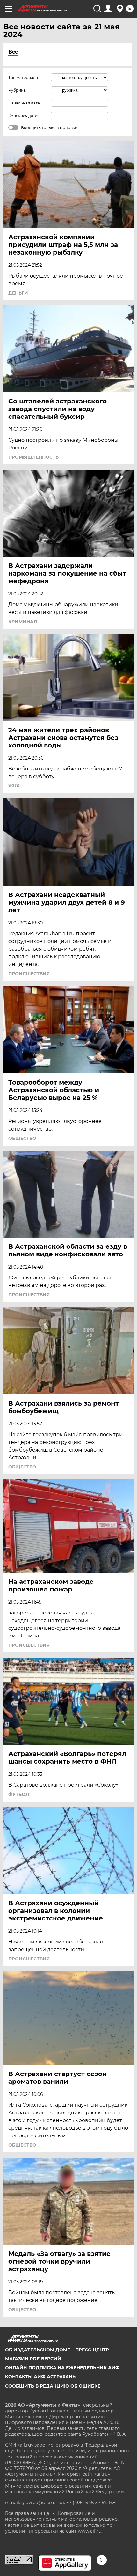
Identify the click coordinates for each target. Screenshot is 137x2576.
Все (13, 52)
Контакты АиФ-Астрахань (40, 2377)
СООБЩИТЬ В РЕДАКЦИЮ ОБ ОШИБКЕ (53, 2386)
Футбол (19, 1794)
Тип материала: (24, 77)
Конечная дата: (23, 116)
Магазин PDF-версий (33, 2359)
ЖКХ (14, 786)
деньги (18, 293)
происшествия (29, 974)
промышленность (33, 457)
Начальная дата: (25, 103)
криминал (23, 622)
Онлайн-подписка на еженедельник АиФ (62, 2368)
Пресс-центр (92, 2350)
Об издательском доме (38, 2350)
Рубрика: (17, 90)
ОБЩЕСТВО (22, 1138)
